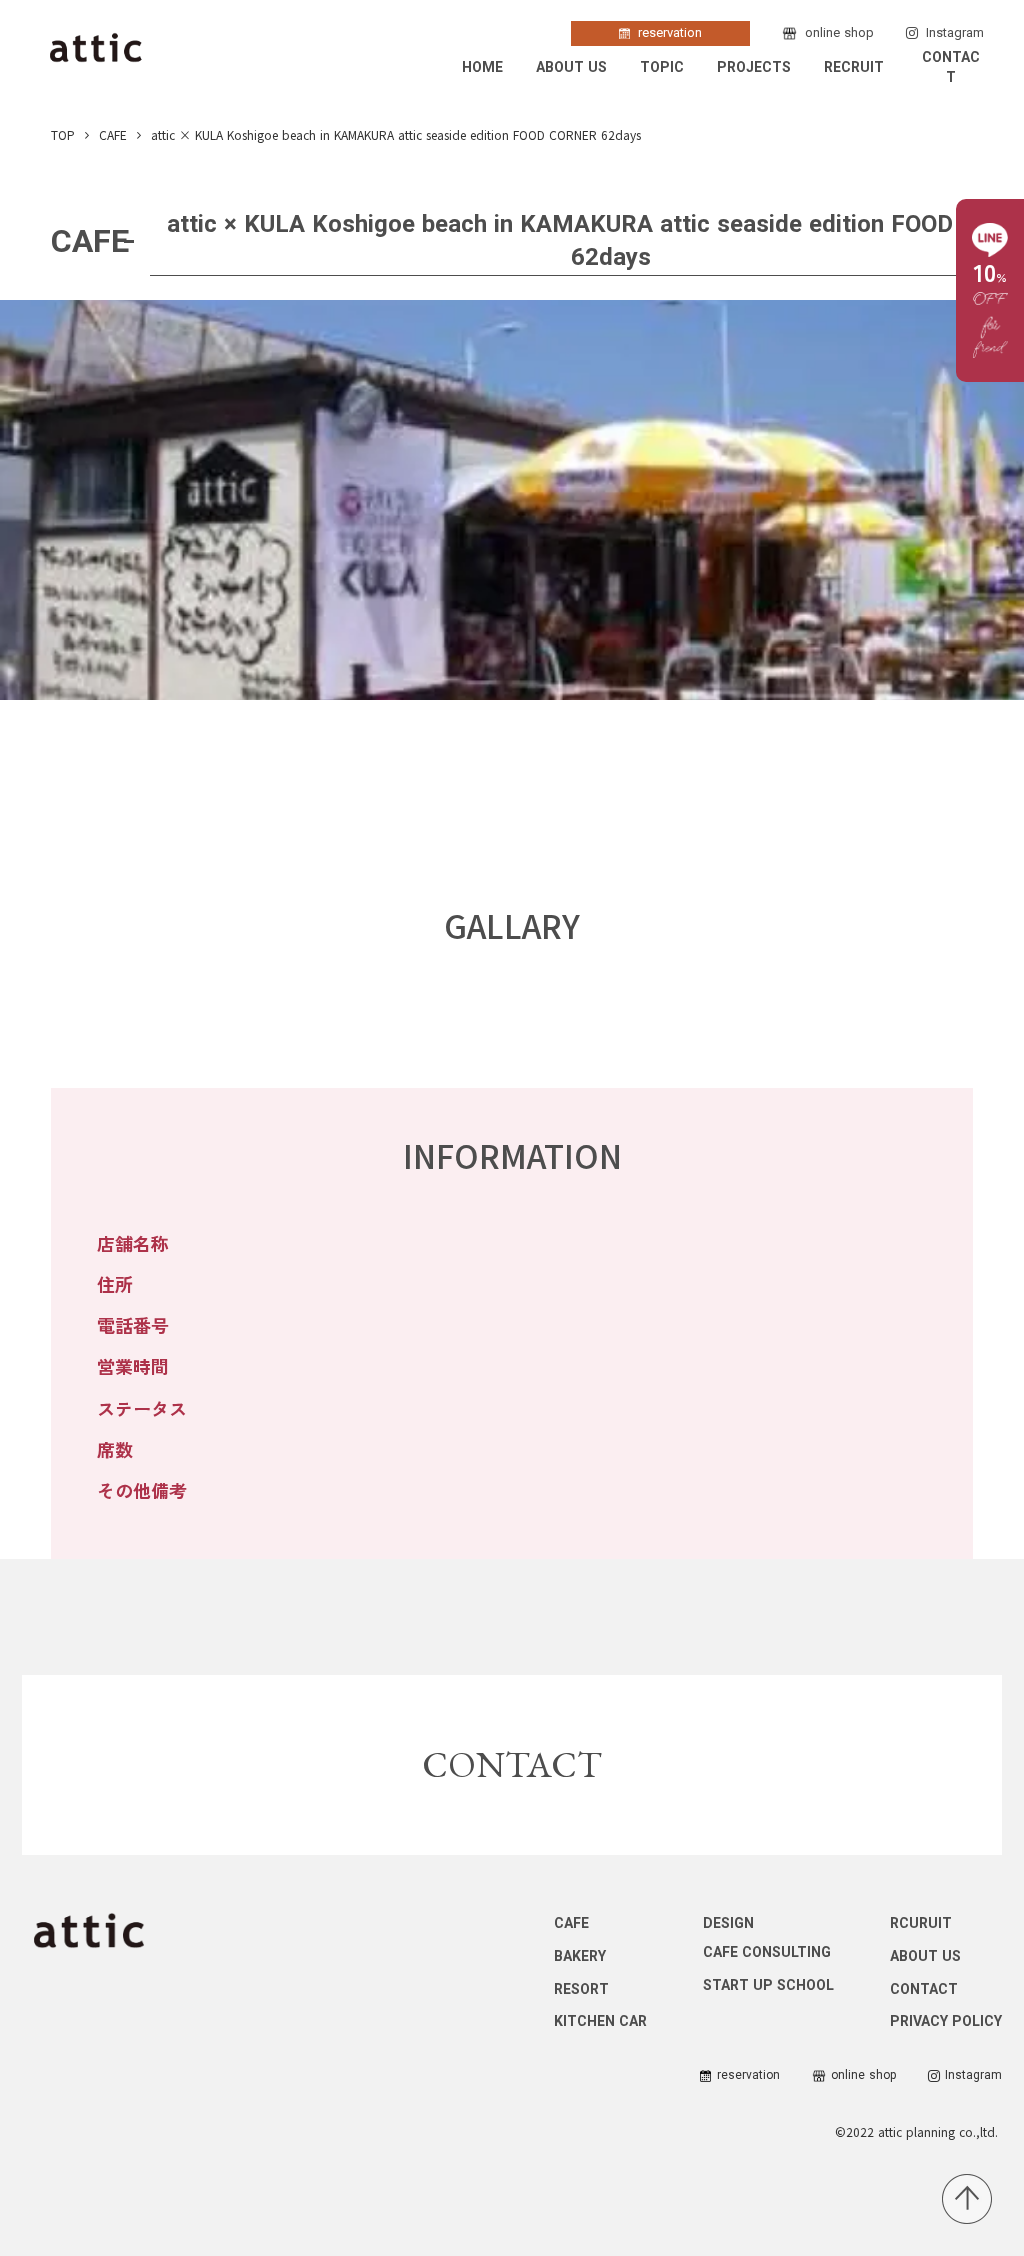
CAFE (113, 135)
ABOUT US (571, 68)
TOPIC (662, 68)
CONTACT (951, 68)
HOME (482, 68)
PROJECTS (754, 68)
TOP (63, 135)
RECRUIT (854, 68)
